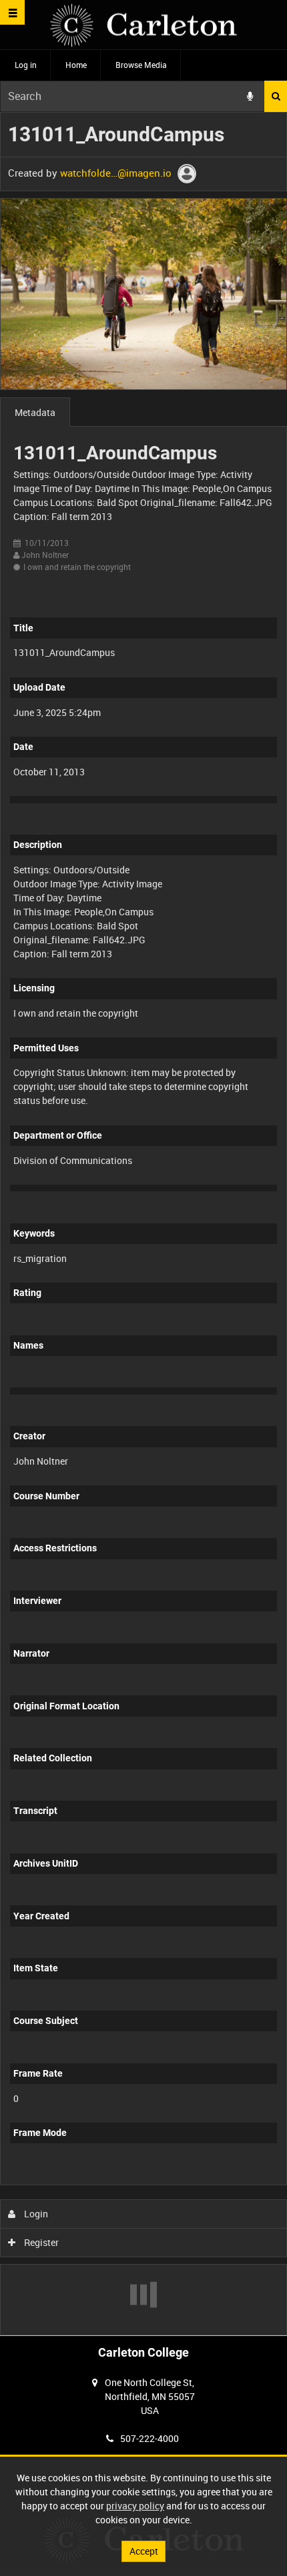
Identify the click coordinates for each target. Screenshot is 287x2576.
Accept (144, 2551)
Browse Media (141, 65)
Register (40, 2242)
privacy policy (135, 2506)
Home (76, 65)
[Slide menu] (12, 12)
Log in (26, 65)
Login (35, 2214)
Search (276, 96)
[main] (143, 1224)
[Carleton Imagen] (143, 25)
